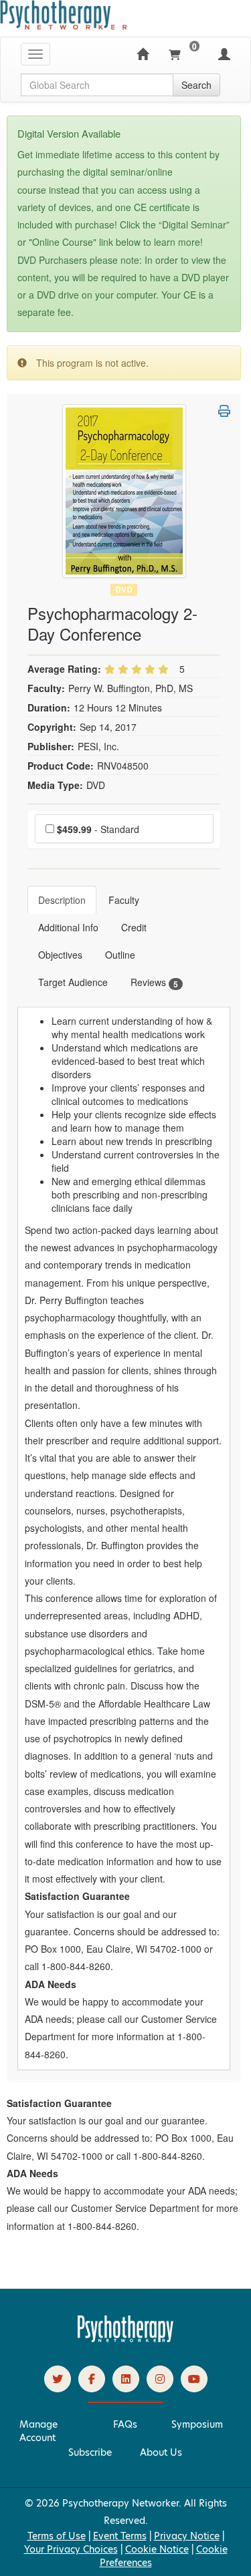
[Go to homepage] (126, 2339)
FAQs (125, 2424)
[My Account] (224, 54)
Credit (134, 927)
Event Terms (120, 2536)
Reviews (154, 982)
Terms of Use (57, 2536)
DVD (124, 590)
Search (196, 85)
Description (62, 900)
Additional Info (68, 927)
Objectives (60, 955)
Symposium (197, 2424)
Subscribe (90, 2452)
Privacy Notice (187, 2536)
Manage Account (38, 2431)
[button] (224, 411)
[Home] (143, 54)
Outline (120, 955)
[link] (58, 2379)
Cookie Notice (157, 2549)
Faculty (124, 900)
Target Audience (73, 982)
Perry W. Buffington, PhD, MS (131, 688)
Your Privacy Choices (71, 2549)
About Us (161, 2452)
